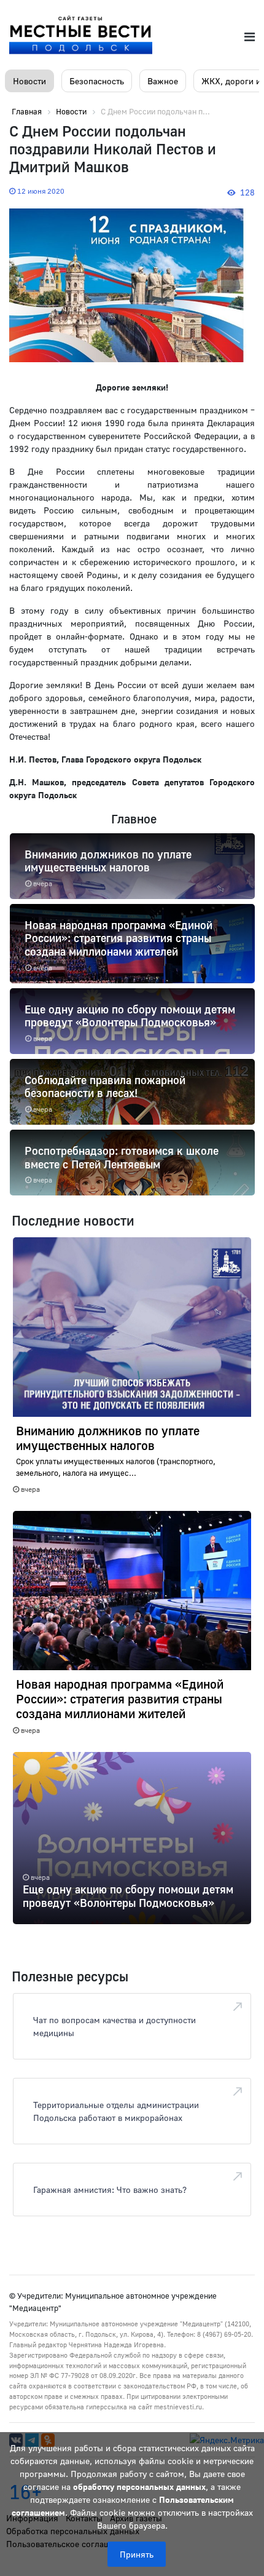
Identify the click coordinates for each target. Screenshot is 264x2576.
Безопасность (97, 81)
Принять (137, 2554)
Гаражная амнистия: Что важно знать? (110, 2190)
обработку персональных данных (139, 2487)
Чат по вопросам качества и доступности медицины (115, 2026)
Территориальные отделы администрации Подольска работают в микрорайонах (116, 2111)
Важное (163, 81)
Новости (29, 81)
